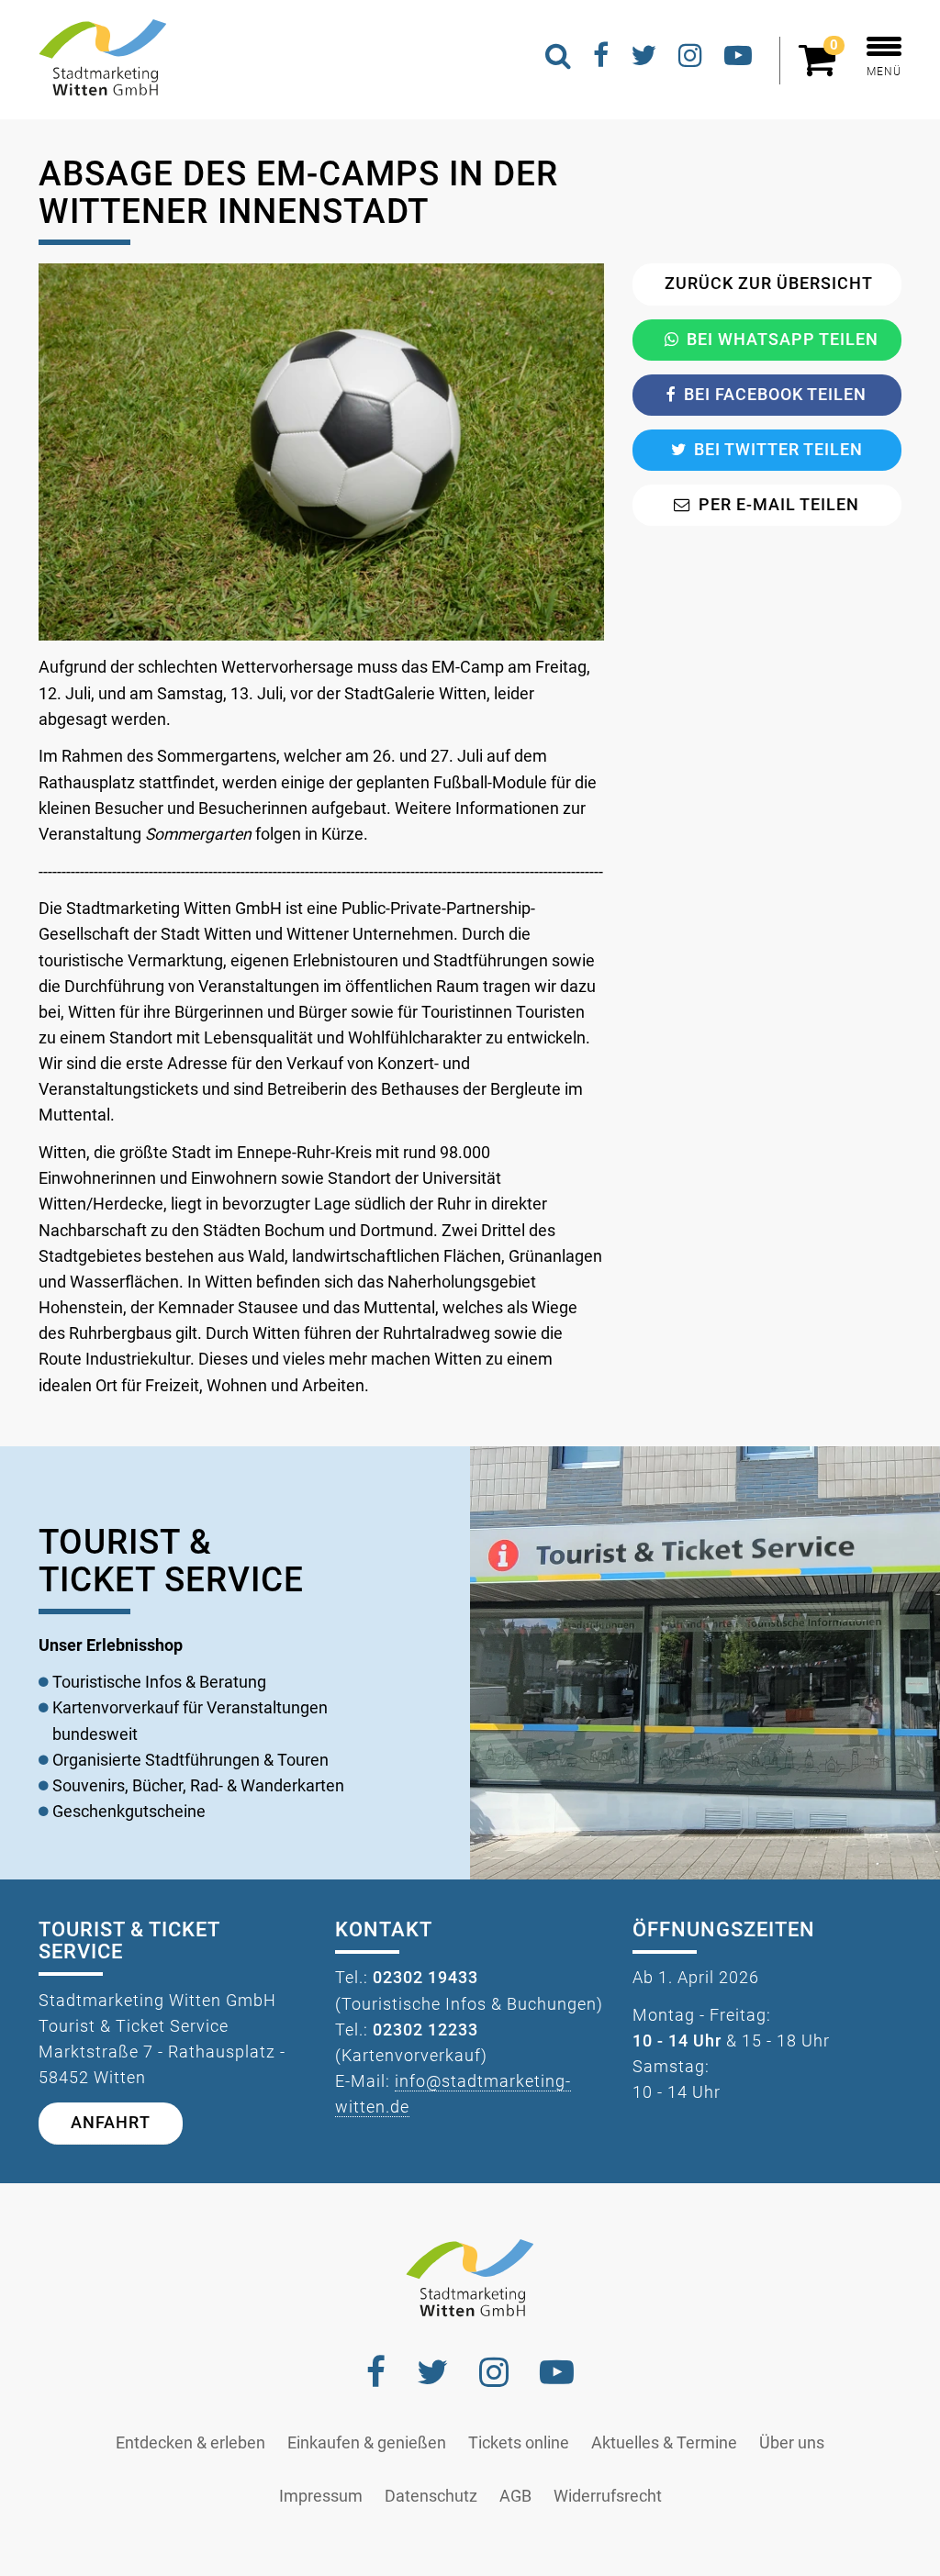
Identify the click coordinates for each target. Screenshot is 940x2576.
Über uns (792, 2443)
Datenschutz (431, 2496)
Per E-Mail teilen (779, 505)
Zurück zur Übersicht (769, 284)
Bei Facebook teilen (775, 395)
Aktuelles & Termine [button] (664, 2443)
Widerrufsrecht (608, 2496)
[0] (822, 68)
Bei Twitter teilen (778, 450)
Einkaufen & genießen (367, 2443)
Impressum (321, 2496)
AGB (515, 2496)
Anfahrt (111, 2123)
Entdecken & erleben (190, 2443)
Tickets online (519, 2443)
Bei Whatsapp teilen (783, 340)
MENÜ (884, 72)
